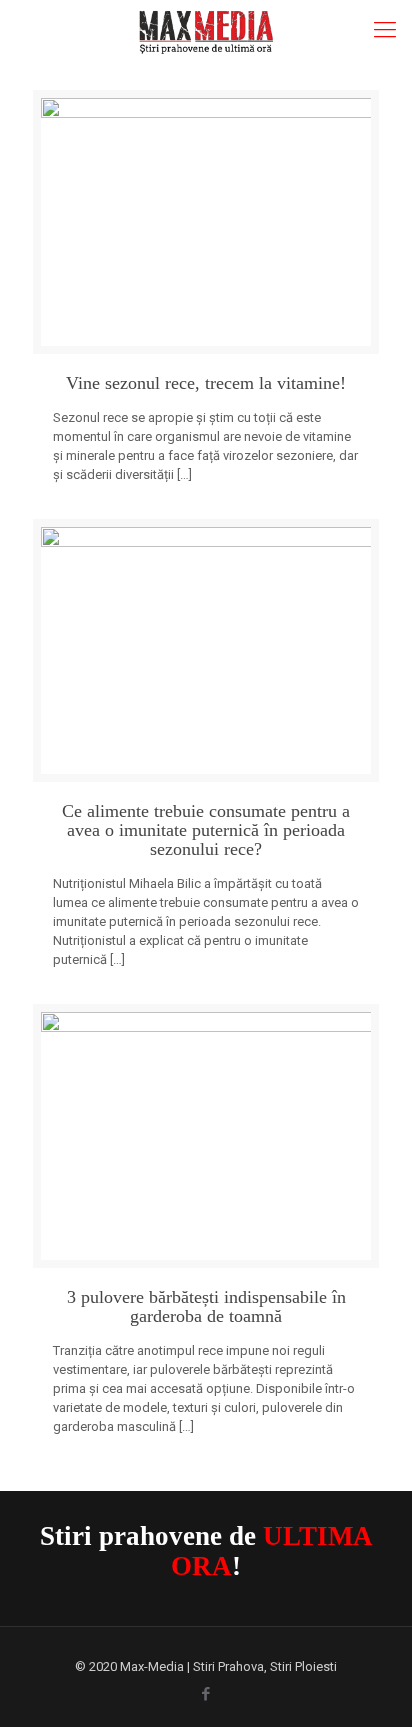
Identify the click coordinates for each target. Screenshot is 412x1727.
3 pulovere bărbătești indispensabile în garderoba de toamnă (206, 1307)
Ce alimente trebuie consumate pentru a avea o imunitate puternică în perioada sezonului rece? (206, 830)
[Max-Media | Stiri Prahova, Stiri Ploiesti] (206, 30)
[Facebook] (206, 1694)
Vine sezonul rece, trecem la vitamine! (206, 383)
